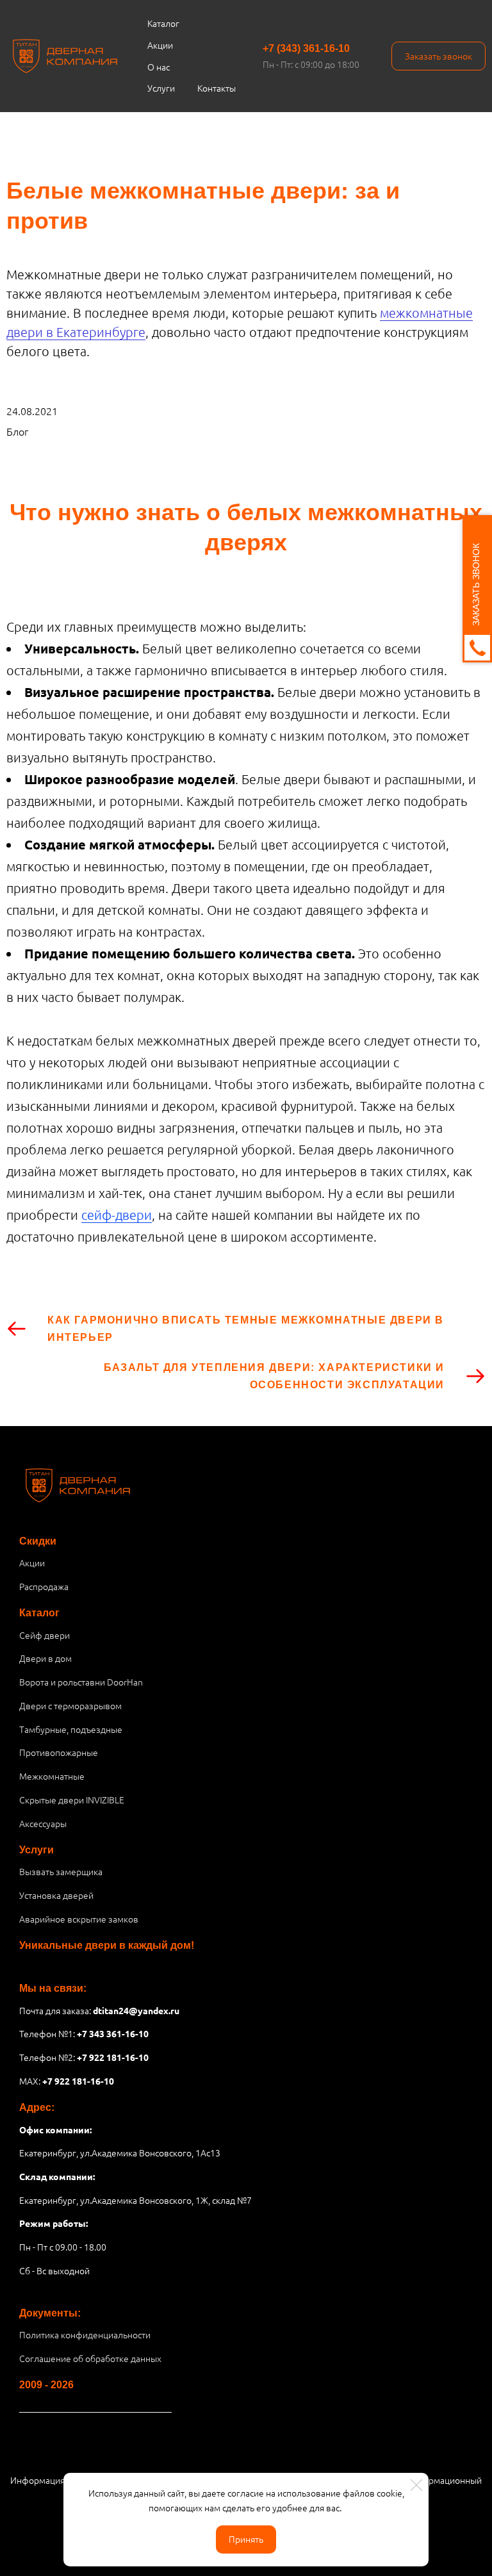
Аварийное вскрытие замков (79, 1919)
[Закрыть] (416, 2485)
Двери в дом (45, 1658)
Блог (17, 431)
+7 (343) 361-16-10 (306, 48)
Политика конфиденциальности (85, 2334)
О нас (159, 67)
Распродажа (44, 1586)
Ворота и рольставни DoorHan (81, 1682)
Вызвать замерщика (61, 1871)
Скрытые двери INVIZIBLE (72, 1800)
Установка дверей (56, 1895)
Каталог (163, 23)
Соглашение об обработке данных (90, 2358)
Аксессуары (43, 1823)
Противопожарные (59, 1752)
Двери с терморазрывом (70, 1705)
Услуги (161, 88)
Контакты (217, 88)
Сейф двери (45, 1635)
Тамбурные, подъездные (71, 1729)
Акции (160, 45)
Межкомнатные (52, 1776)
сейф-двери (117, 1215)
